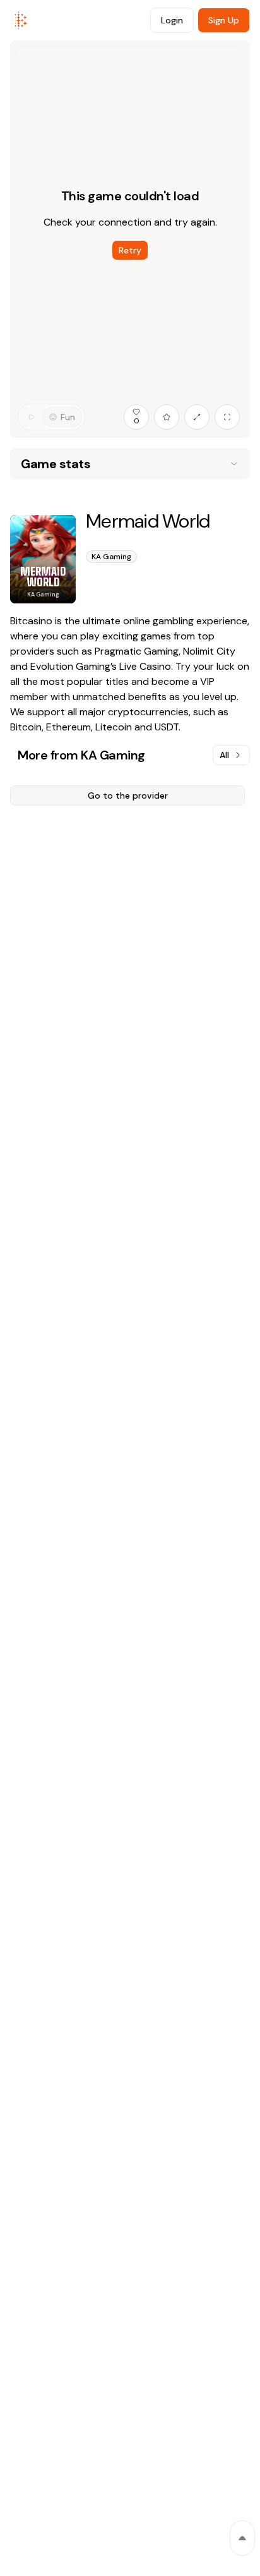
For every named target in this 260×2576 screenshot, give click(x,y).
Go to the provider (128, 795)
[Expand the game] (197, 417)
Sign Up (224, 20)
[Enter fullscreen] (227, 417)
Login (172, 20)
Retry (130, 250)
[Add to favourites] (167, 417)
